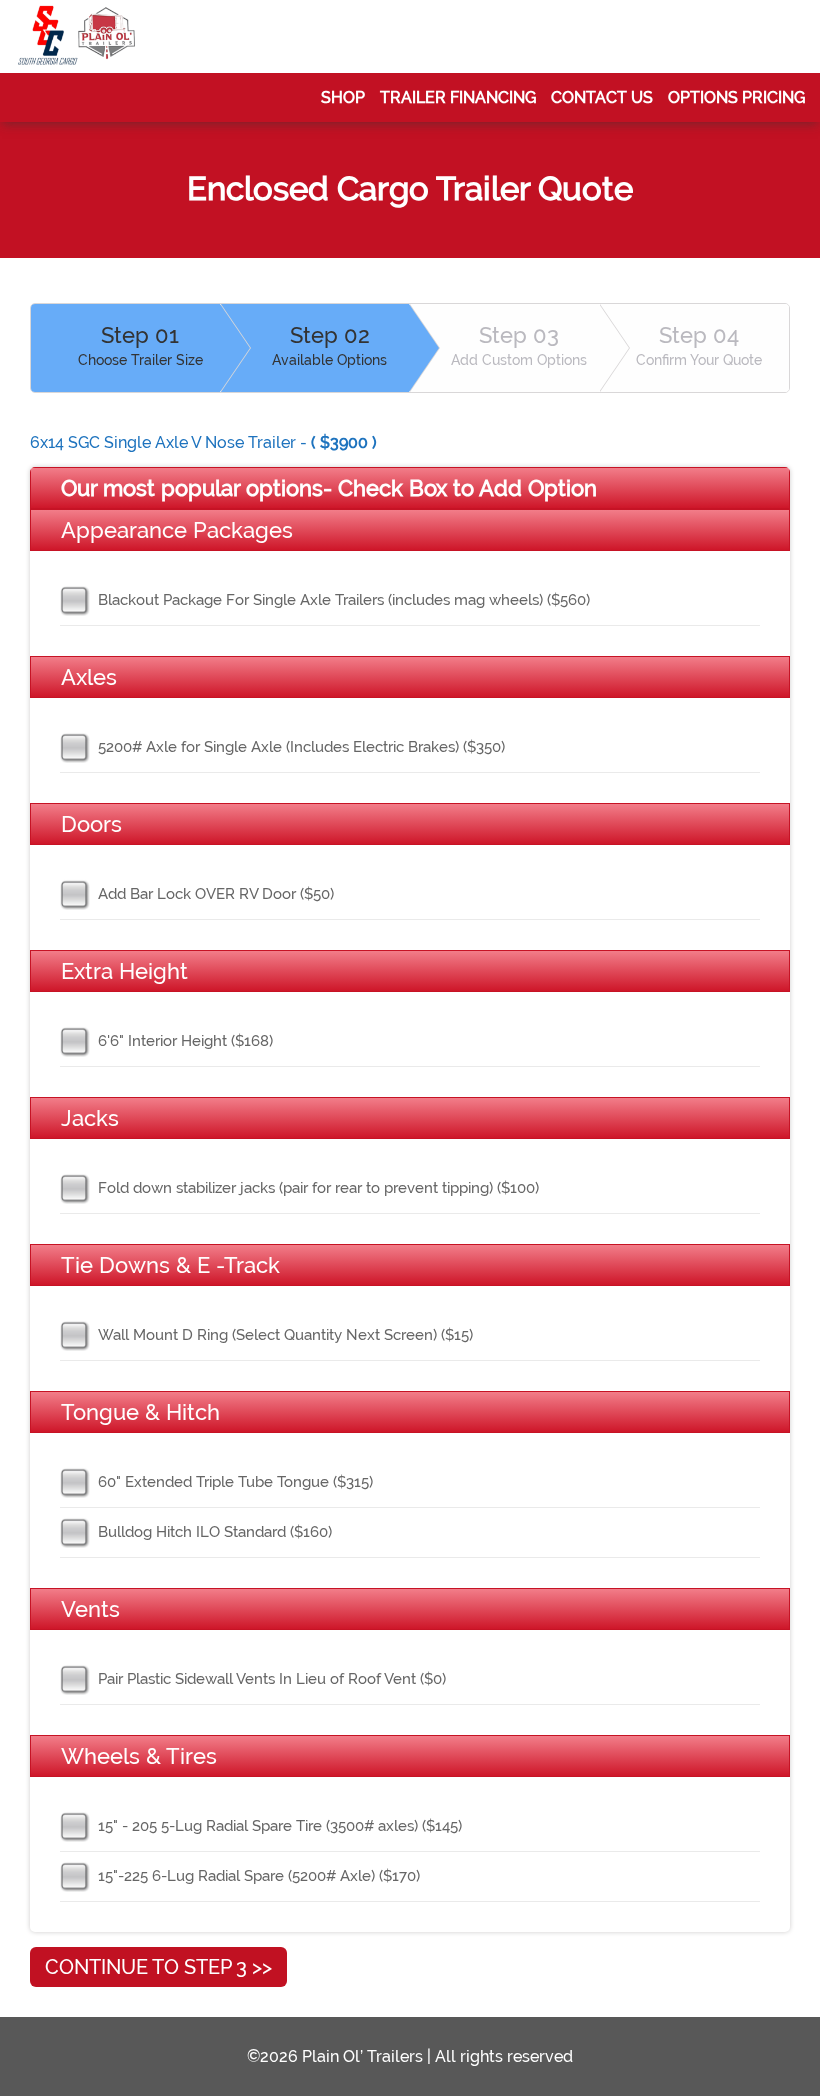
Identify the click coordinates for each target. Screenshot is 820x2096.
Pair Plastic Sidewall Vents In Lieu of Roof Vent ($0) (272, 1679)
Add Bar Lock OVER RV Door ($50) (216, 894)
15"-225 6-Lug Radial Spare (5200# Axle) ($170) (259, 1876)
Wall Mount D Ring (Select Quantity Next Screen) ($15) (285, 1335)
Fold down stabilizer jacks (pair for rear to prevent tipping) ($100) (318, 1188)
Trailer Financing (458, 97)
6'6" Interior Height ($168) (185, 1041)
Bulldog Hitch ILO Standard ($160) (215, 1532)
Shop (343, 97)
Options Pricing (736, 97)
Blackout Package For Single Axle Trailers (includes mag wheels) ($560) (344, 600)
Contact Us (602, 97)
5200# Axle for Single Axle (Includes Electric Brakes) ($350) (301, 747)
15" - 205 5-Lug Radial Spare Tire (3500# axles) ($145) (280, 1826)
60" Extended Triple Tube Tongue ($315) (235, 1482)
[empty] (77, 36)
